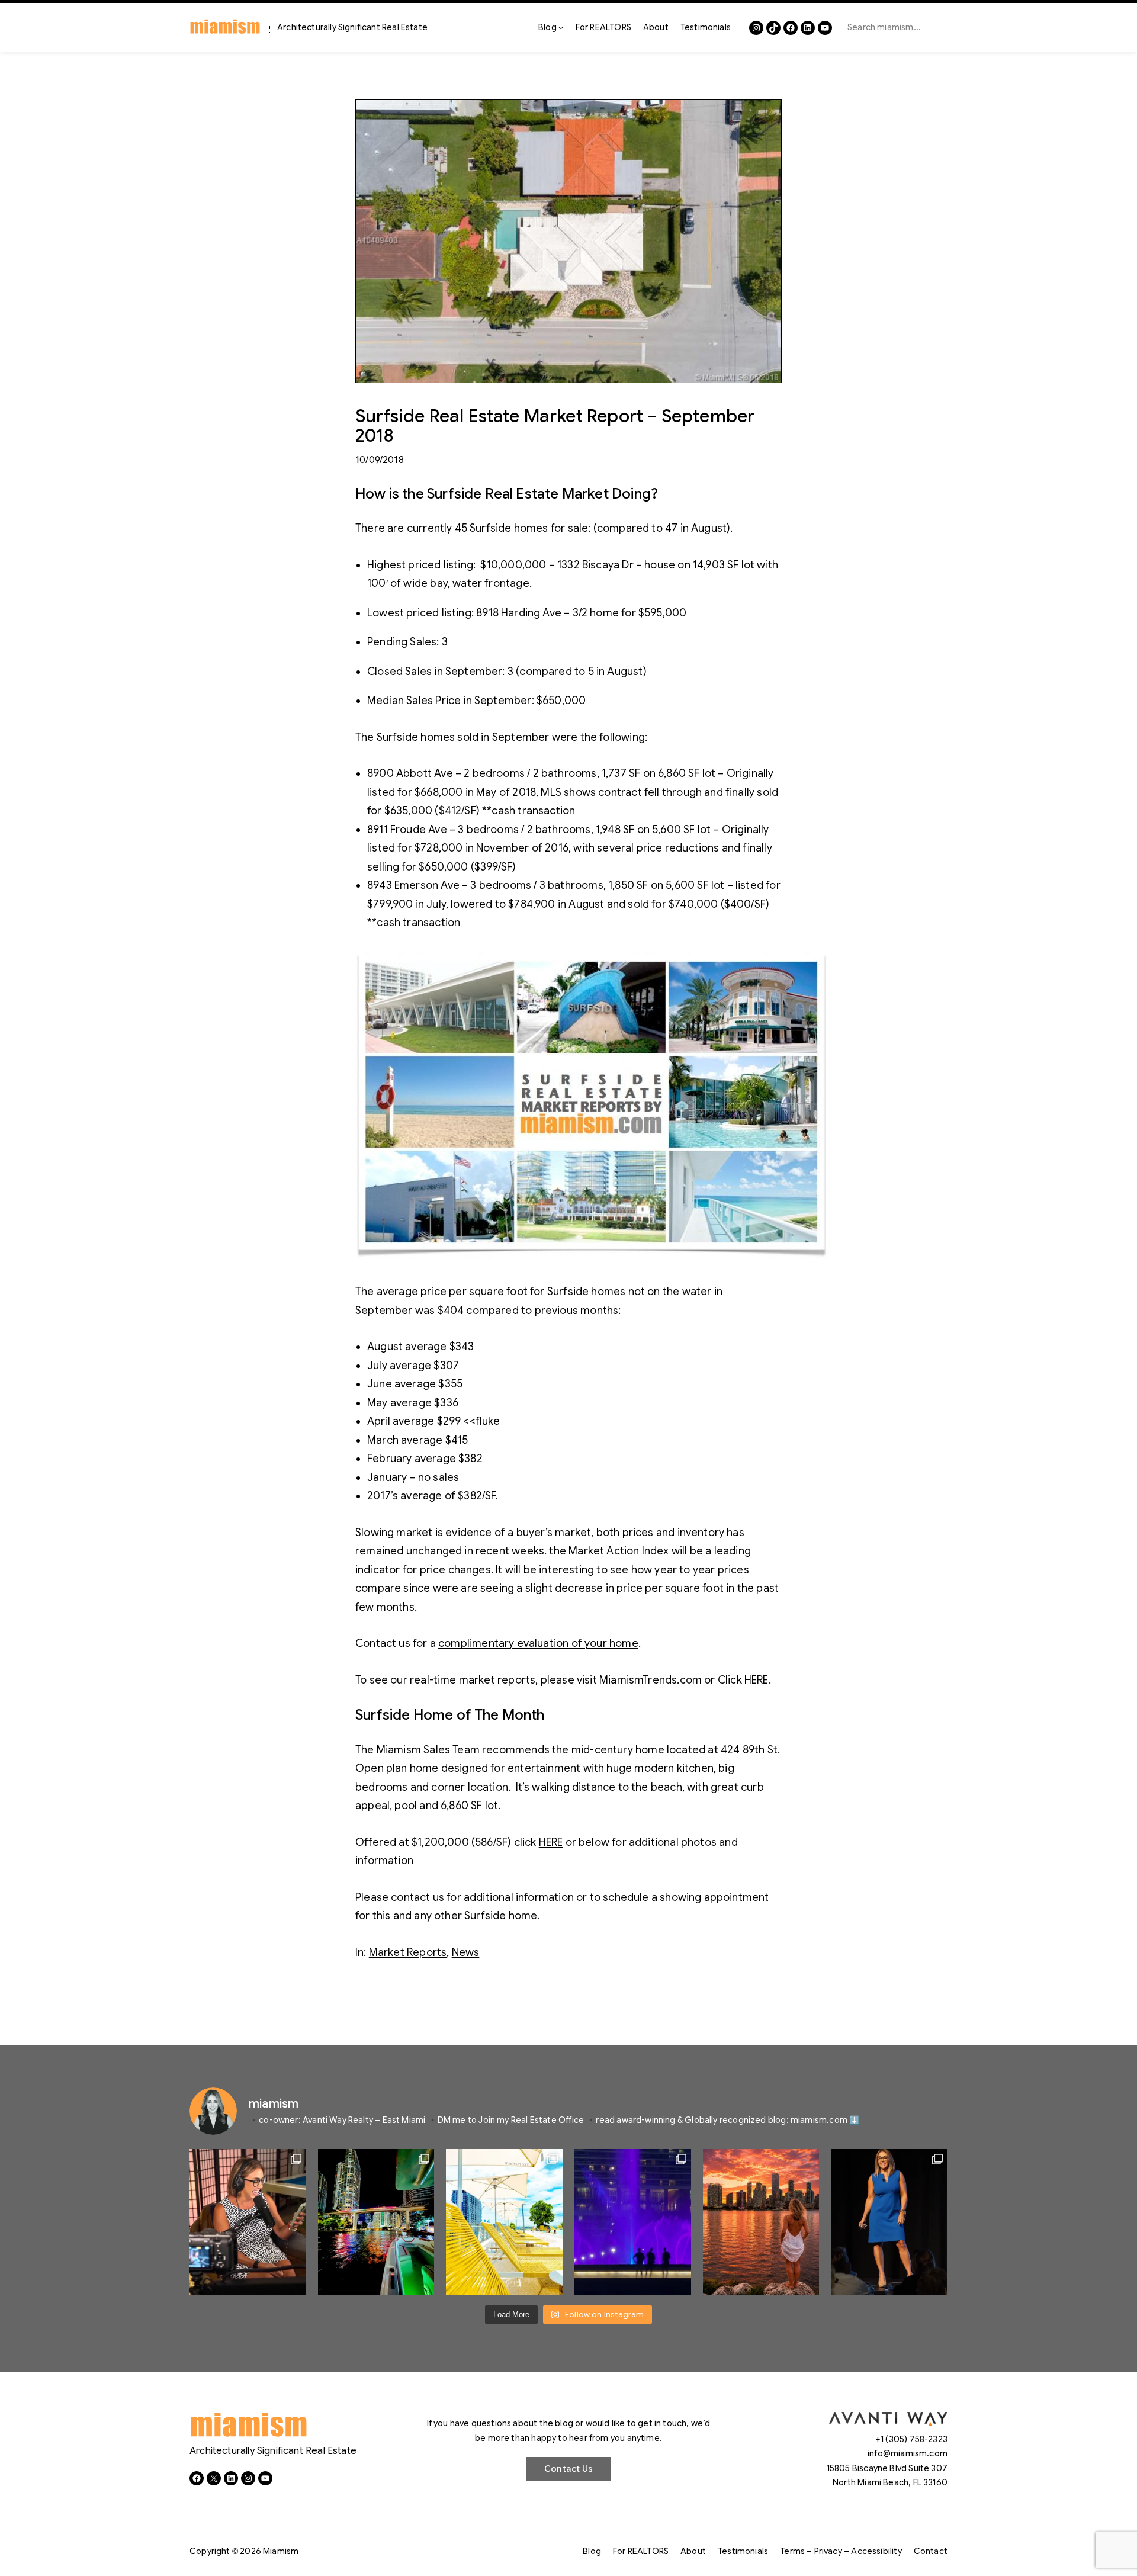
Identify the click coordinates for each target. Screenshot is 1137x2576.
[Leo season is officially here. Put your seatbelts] (761, 2222)
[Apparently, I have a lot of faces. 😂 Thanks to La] (248, 2222)
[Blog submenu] (561, 27)
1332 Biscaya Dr (595, 565)
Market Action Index (619, 1551)
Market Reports (408, 1952)
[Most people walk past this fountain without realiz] (633, 2222)
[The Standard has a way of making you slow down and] (504, 2222)
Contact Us (568, 2469)
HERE (551, 1842)
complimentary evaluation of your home (538, 1643)
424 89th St (749, 1750)
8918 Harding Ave (519, 613)
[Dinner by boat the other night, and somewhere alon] (376, 2222)
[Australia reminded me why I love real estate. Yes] (889, 2222)
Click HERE (743, 1680)
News (466, 1952)
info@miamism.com (908, 2453)
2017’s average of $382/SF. (433, 1496)
